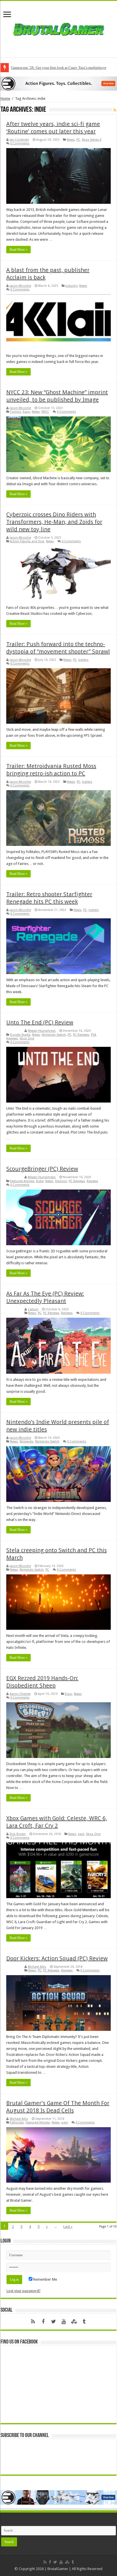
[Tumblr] (84, 2322)
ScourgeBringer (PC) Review (42, 1169)
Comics (15, 412)
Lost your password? (24, 2291)
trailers (83, 660)
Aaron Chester (20, 1694)
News (71, 140)
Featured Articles (22, 1181)
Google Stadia (20, 1035)
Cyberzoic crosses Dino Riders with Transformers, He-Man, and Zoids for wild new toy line (54, 522)
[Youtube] (64, 2322)
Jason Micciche (20, 286)
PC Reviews (81, 1035)
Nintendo (27, 1441)
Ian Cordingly (19, 140)
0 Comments (20, 143)
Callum (33, 1309)
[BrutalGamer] (58, 28)
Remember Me (45, 2279)
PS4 (93, 1035)
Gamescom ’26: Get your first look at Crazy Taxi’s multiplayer (59, 68)
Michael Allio (37, 1967)
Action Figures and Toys (27, 541)
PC (78, 140)
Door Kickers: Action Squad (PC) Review (57, 1958)
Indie (40, 1181)
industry (71, 286)
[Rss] (33, 2322)
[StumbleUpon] (74, 2322)
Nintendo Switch (54, 1035)
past (81, 1834)
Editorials (17, 2123)
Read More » (18, 250)
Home (5, 98)
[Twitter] (53, 2322)
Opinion (61, 1181)
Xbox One (27, 1038)
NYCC (45, 412)
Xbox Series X (92, 140)
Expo (26, 412)
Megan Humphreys (42, 1031)
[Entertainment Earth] (58, 83)
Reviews (12, 1038)
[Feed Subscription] (115, 110)
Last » (68, 2227)
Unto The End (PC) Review (40, 1022)
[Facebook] (43, 2322)
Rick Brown (18, 1834)
